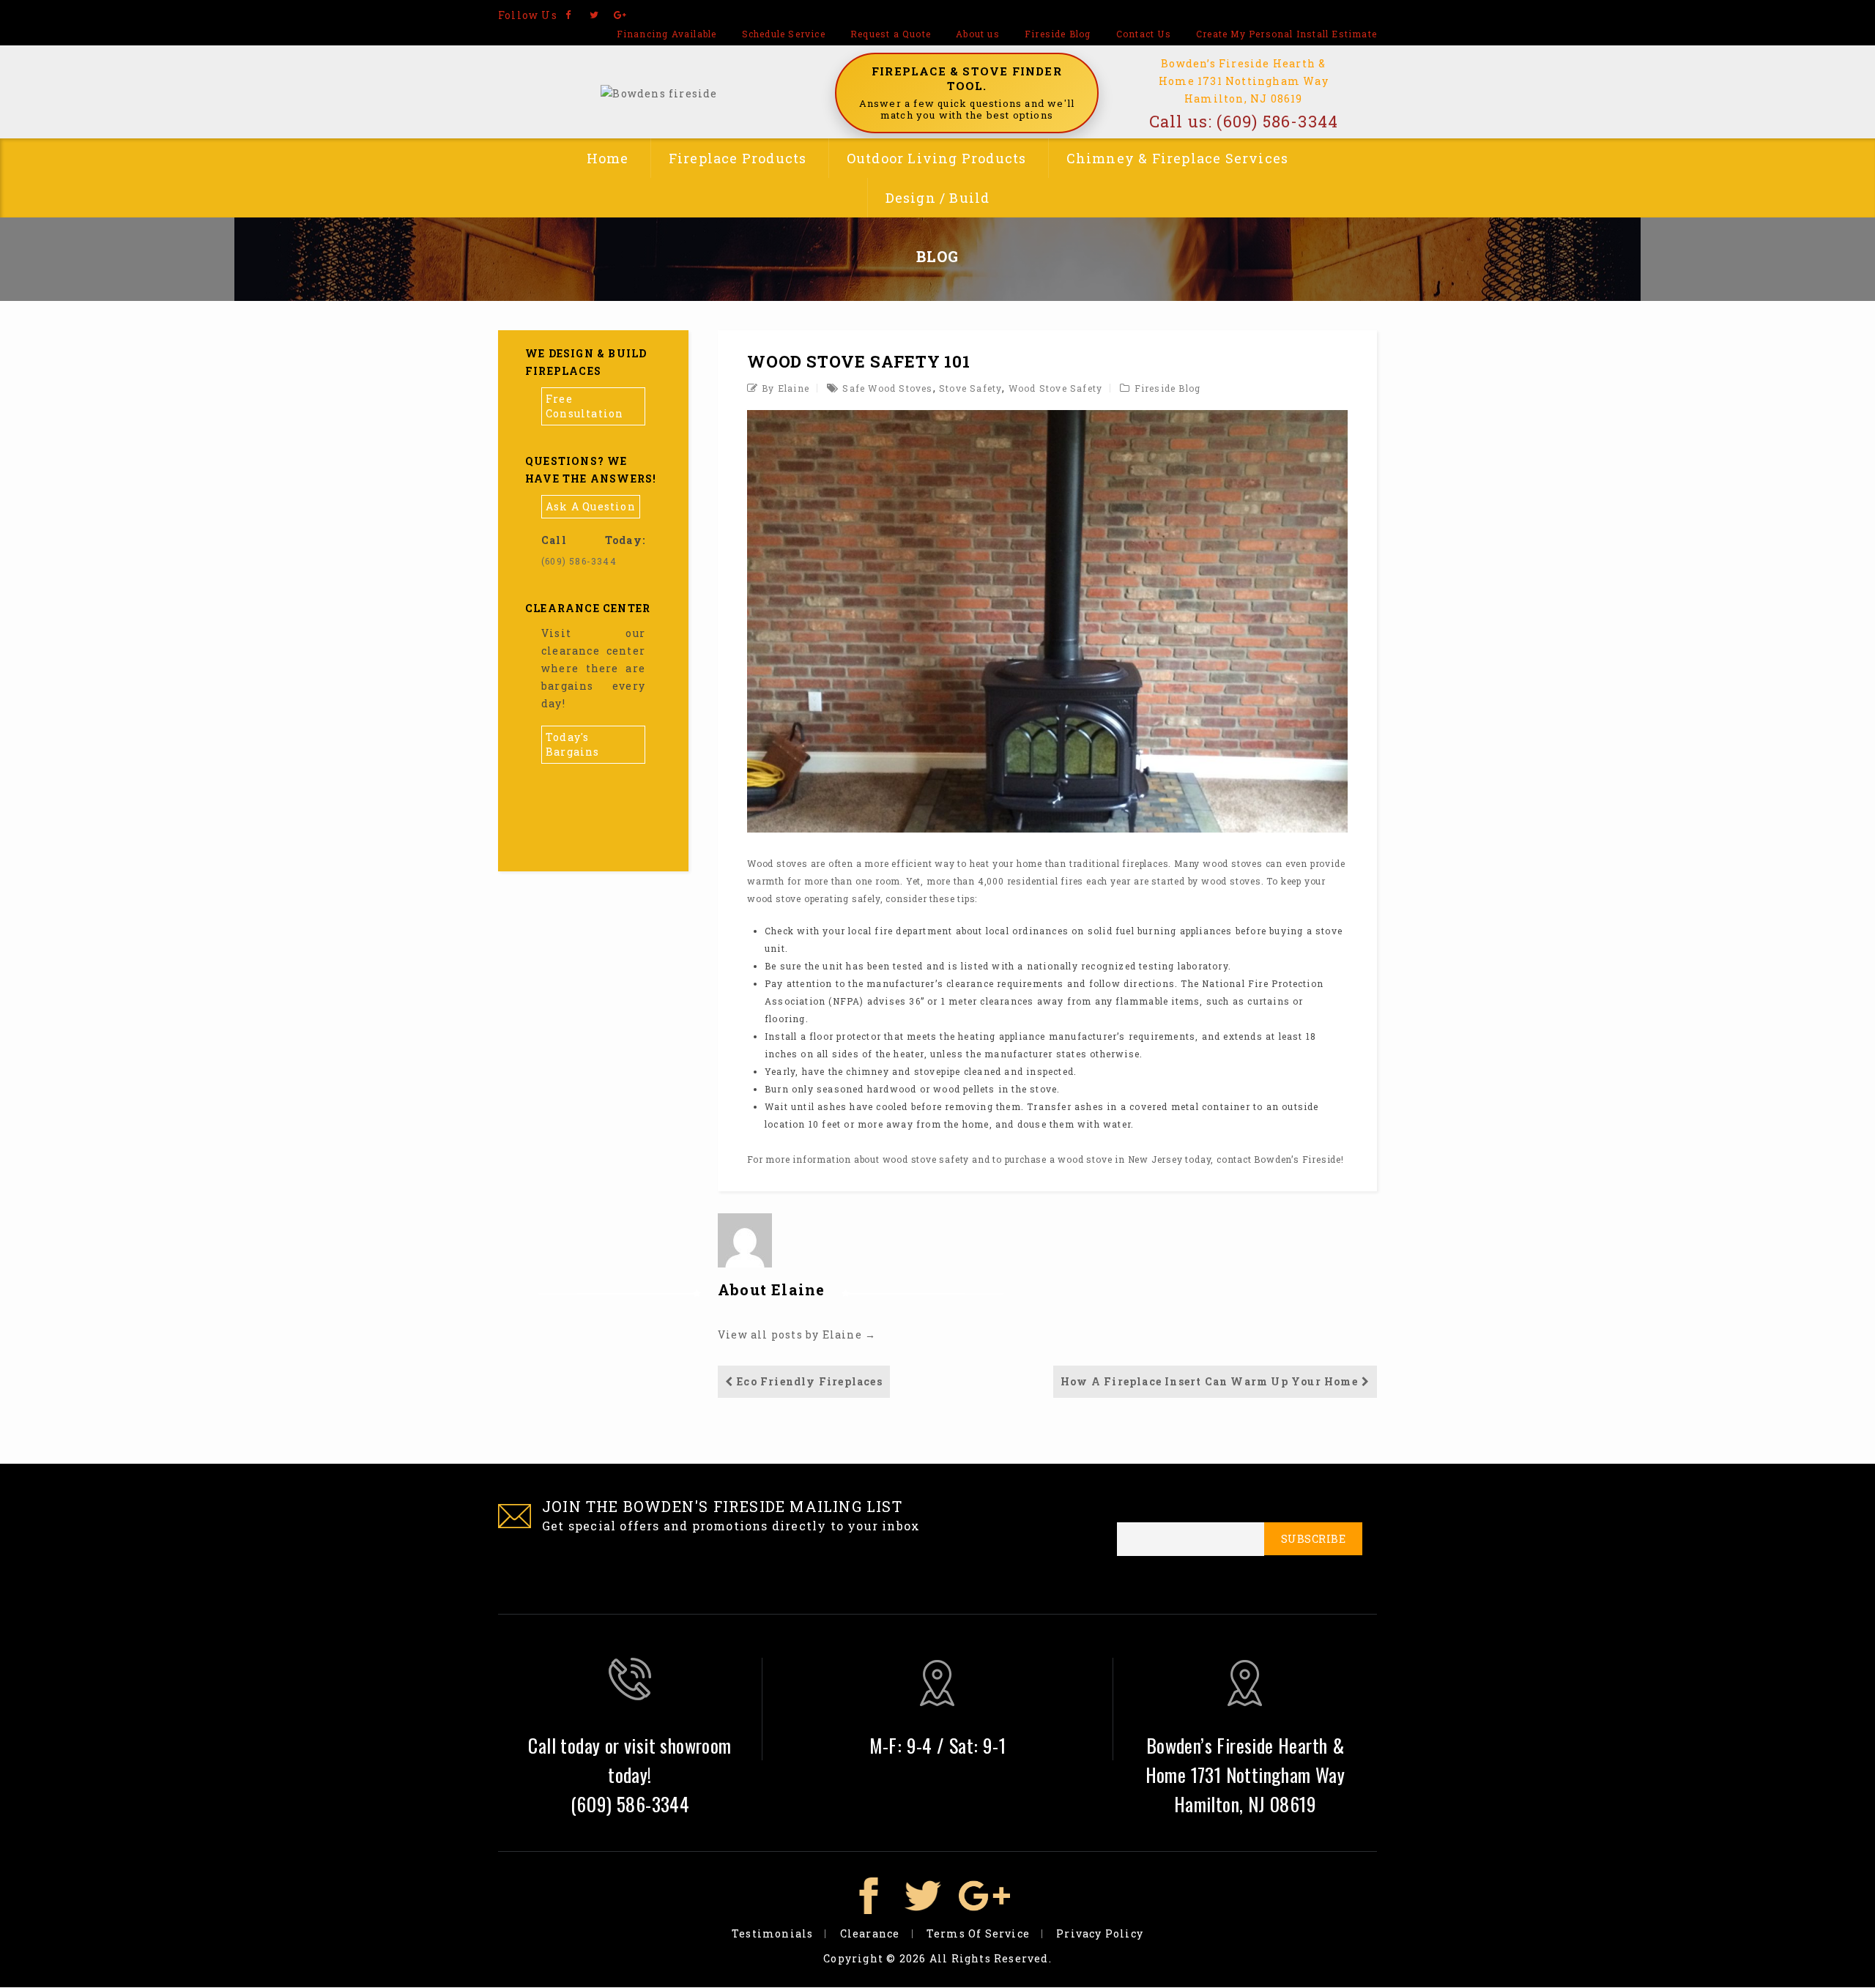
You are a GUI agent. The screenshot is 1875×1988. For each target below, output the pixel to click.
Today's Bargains (573, 744)
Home (608, 158)
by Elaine (786, 388)
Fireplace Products (738, 158)
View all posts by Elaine (797, 1334)
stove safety (970, 388)
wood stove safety (1055, 388)
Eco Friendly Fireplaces (810, 1381)
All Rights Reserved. (991, 1958)
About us (978, 34)
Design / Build (938, 198)
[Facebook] (569, 15)
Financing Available (667, 34)
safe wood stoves (887, 388)
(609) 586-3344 (1277, 121)
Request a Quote (891, 34)
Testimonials (772, 1933)
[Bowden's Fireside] (659, 92)
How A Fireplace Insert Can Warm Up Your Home (1209, 1381)
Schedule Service (784, 34)
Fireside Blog (1058, 34)
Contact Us (1144, 34)
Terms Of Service (978, 1933)
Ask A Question (591, 506)
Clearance (870, 1933)
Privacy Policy (1100, 1933)
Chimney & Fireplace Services (1178, 158)
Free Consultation (584, 406)
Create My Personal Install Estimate (1286, 34)
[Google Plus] (620, 15)
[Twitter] (594, 15)
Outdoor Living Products (937, 158)
